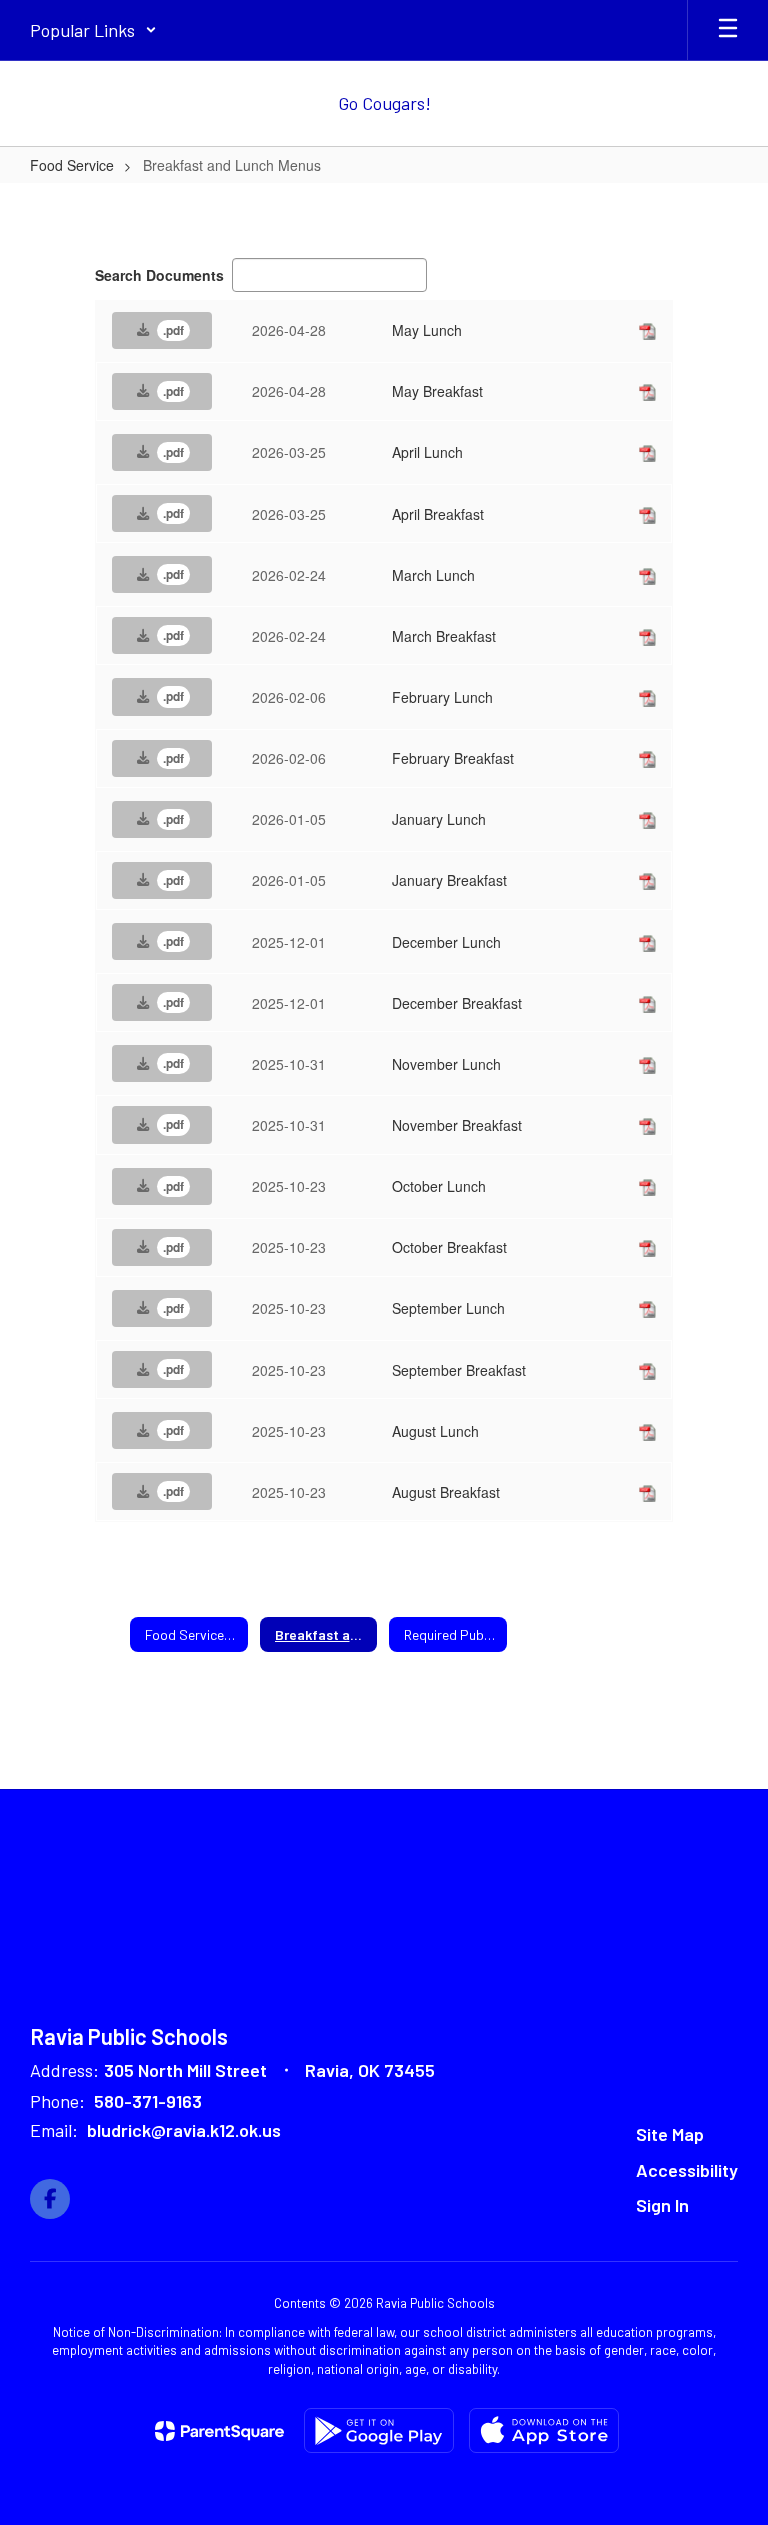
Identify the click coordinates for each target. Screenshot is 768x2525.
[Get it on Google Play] (379, 2430)
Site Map (670, 2134)
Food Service (72, 165)
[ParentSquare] (219, 2431)
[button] (93, 30)
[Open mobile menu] (728, 30)
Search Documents (159, 275)
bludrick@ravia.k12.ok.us (184, 2130)
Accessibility (687, 2170)
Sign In (662, 2205)
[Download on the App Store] (544, 2430)
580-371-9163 (148, 2101)
